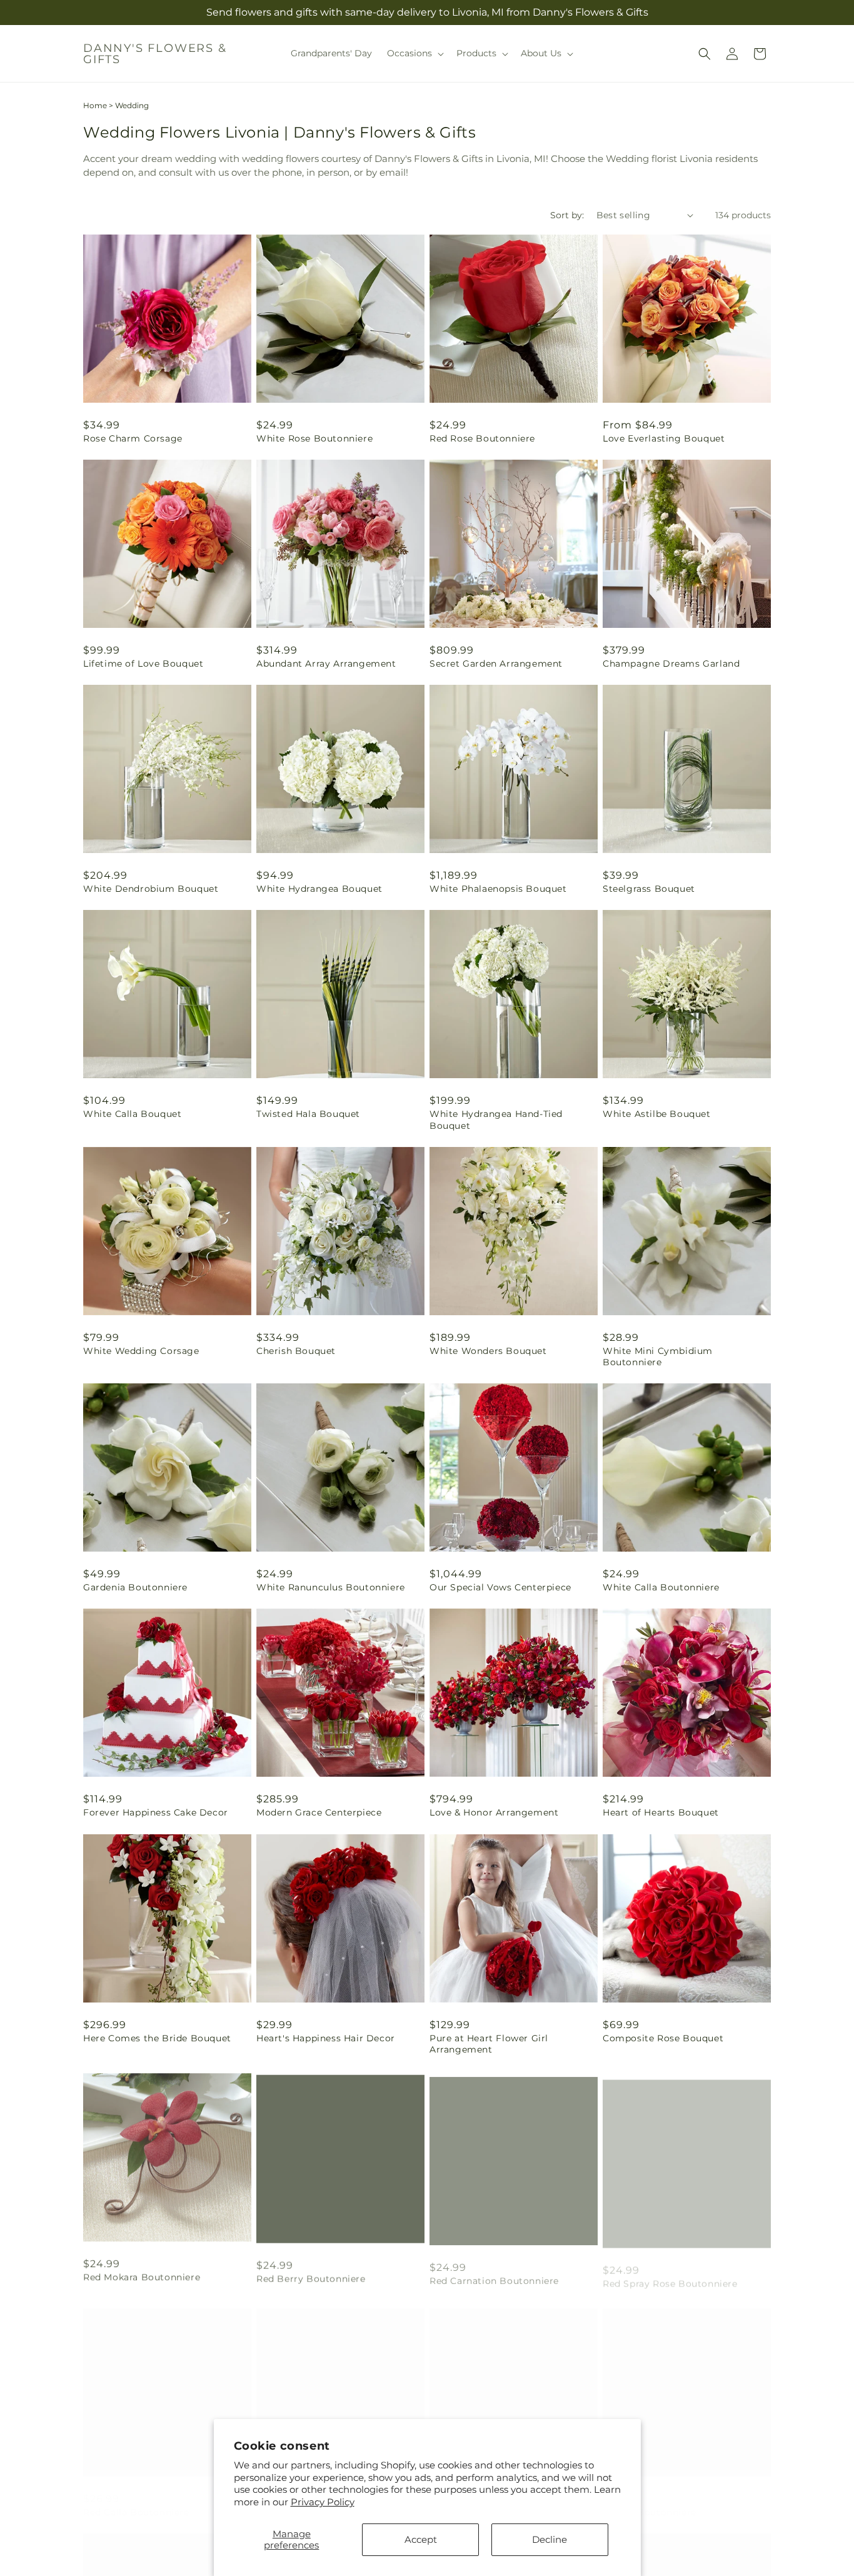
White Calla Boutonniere (661, 1587)
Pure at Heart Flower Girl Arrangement (489, 2044)
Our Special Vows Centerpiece (500, 1587)
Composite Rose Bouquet (663, 2038)
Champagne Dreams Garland (671, 664)
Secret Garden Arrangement (496, 664)
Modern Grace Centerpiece (319, 1812)
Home (95, 105)
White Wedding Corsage (141, 1351)
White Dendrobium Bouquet (151, 889)
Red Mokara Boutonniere (142, 2275)
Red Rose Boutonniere (482, 438)
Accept (421, 2539)
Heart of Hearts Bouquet (661, 1812)
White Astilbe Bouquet (657, 1114)
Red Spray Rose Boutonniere (670, 2275)
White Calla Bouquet (132, 1114)
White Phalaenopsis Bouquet (498, 889)
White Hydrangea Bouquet (319, 889)
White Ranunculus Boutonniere (331, 1587)
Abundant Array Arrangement (326, 664)
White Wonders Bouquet (488, 1351)
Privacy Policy (323, 2502)
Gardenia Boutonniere (135, 1587)
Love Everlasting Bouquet (664, 438)
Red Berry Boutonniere (311, 2275)
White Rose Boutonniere (314, 438)
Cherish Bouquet (296, 1351)
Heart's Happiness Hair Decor (326, 2038)
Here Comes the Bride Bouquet (157, 2038)
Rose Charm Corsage (133, 438)
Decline (550, 2539)
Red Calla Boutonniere (136, 2500)
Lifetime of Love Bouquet (143, 664)
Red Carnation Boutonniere (494, 2275)
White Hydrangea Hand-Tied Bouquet (496, 1119)
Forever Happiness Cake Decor (156, 1812)
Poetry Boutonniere (650, 2500)
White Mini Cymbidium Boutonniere (658, 1356)
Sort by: (567, 215)
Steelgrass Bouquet (649, 889)
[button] (414, 53)
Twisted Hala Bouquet (308, 1114)
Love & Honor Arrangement (494, 1812)
